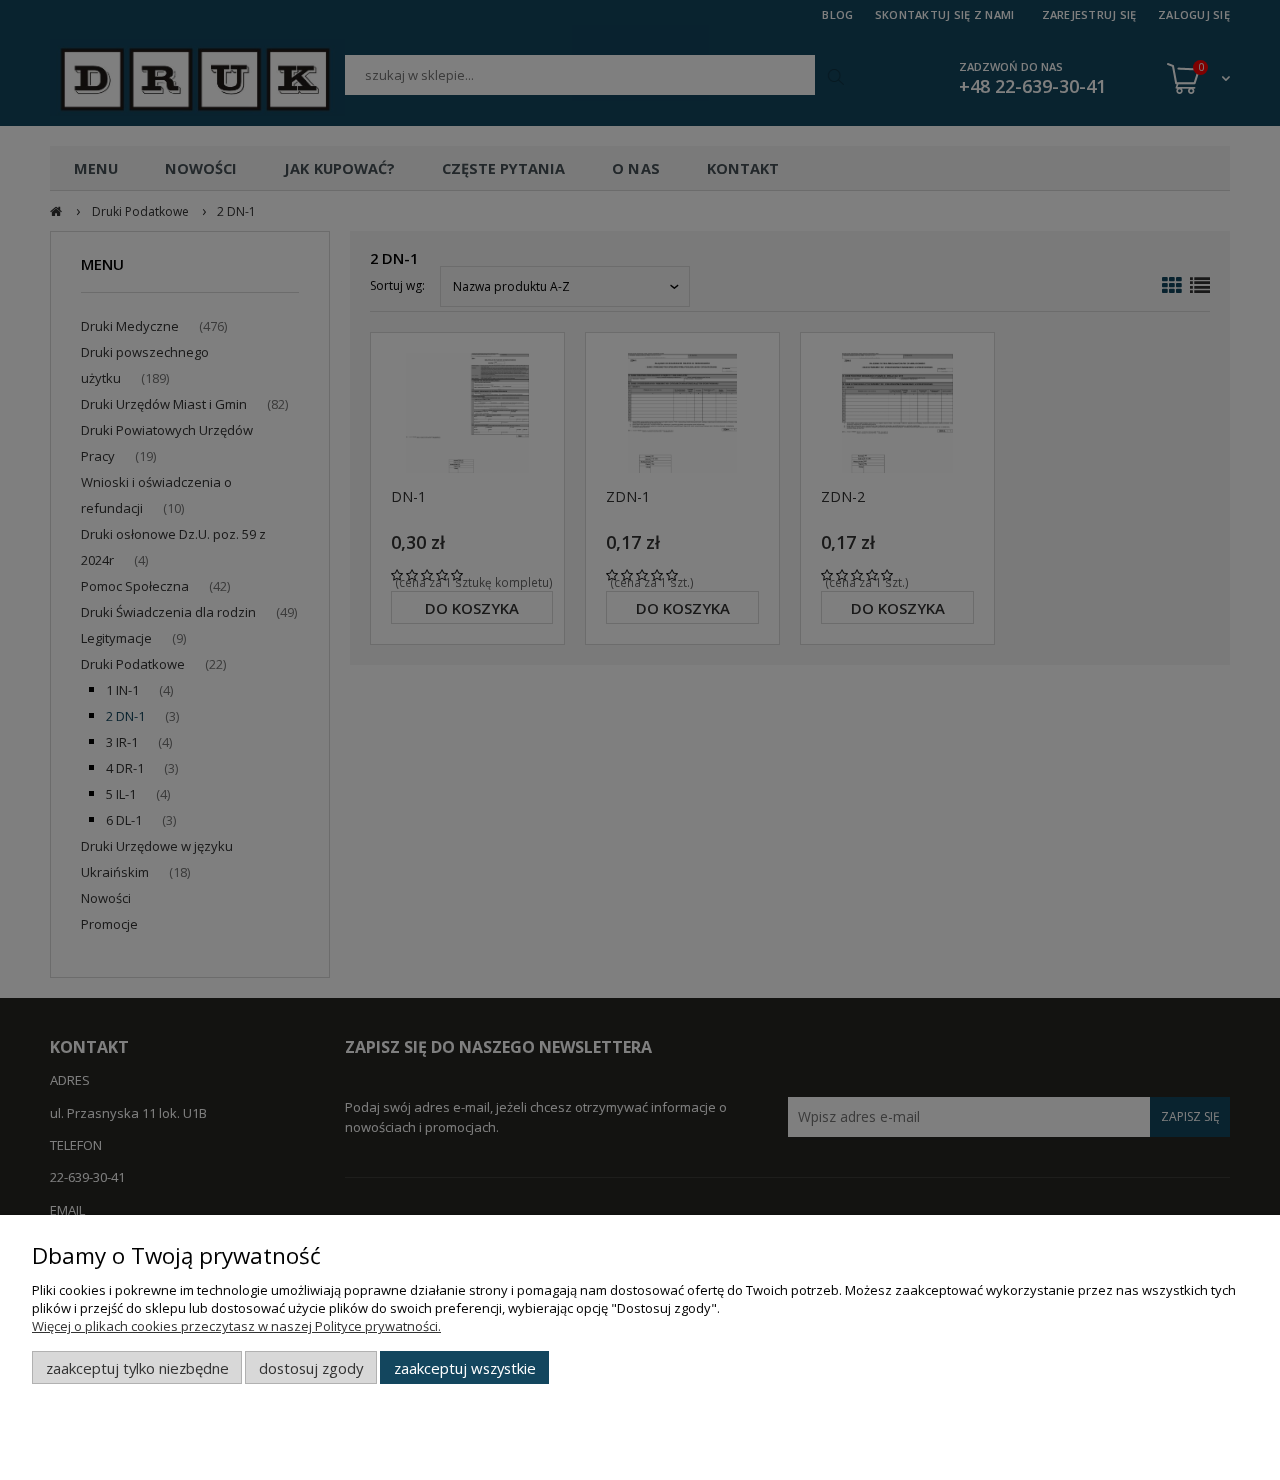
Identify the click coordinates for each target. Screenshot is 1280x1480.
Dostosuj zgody (311, 1368)
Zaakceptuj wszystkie (465, 1368)
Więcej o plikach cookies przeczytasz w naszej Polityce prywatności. (236, 1326)
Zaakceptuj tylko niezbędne (137, 1368)
